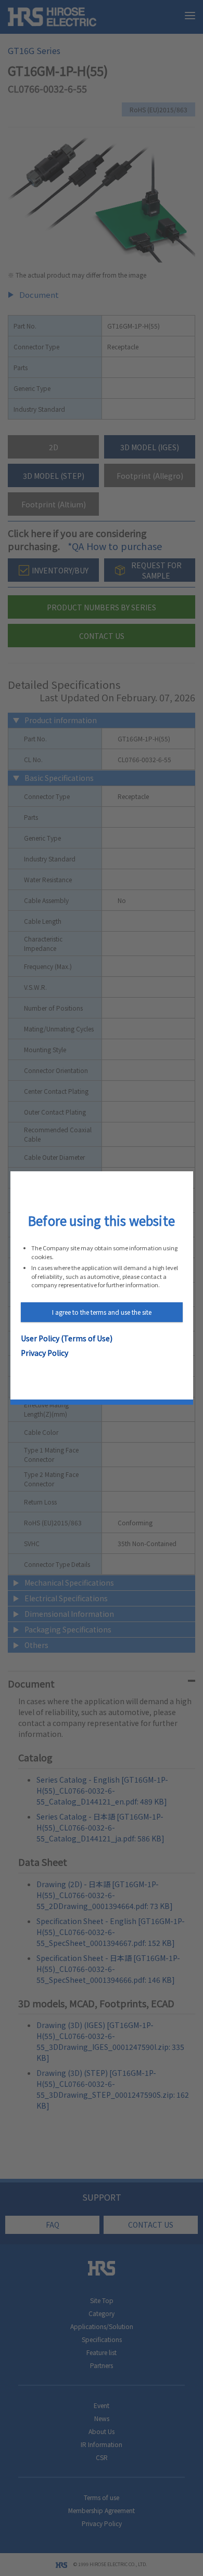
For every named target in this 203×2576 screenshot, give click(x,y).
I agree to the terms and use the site (102, 1312)
